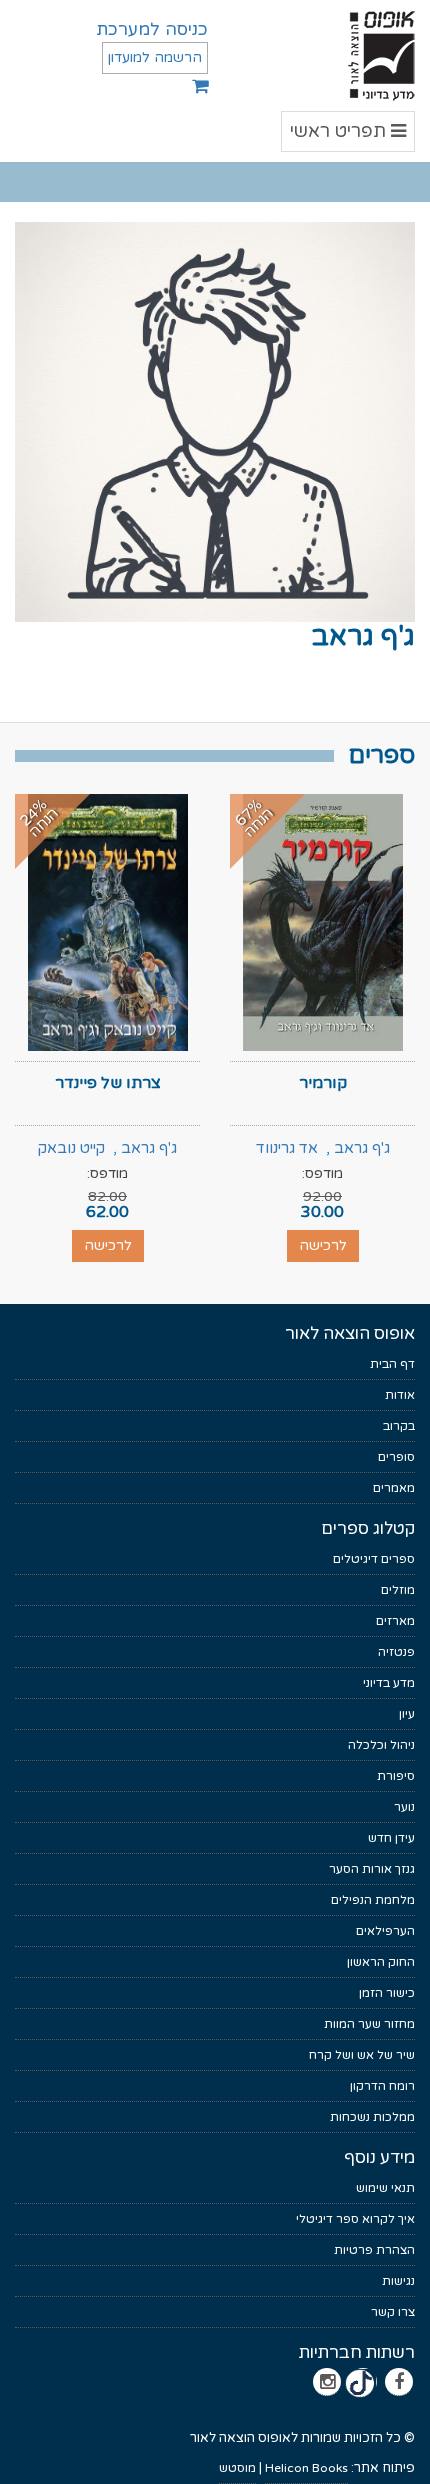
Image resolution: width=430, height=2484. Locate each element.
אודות (400, 1395)
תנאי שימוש (385, 2188)
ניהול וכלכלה (381, 1745)
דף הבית (392, 1364)
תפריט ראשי (348, 135)
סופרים (396, 1457)
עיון (407, 1714)
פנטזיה (396, 1652)
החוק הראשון (381, 1962)
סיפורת (396, 1776)
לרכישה (323, 1245)
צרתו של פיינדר (108, 1083)
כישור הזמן (387, 1993)
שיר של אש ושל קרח (362, 2055)
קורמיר (323, 1083)
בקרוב (399, 1426)
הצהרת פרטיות (374, 2250)
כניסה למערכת (152, 29)
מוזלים (398, 1590)
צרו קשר (393, 2312)
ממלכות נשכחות (372, 2117)
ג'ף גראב (362, 1148)
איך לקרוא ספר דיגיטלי (355, 2219)
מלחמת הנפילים (373, 1900)
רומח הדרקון (382, 2086)
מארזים (395, 1621)
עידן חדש (391, 1838)
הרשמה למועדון (155, 57)
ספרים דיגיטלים (374, 1559)
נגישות (398, 2281)
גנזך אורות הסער (372, 1869)
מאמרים (394, 1488)
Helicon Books (306, 2468)
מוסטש (237, 2468)
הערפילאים (385, 1931)
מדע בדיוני (389, 1683)
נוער (404, 1807)
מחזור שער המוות (369, 2024)
